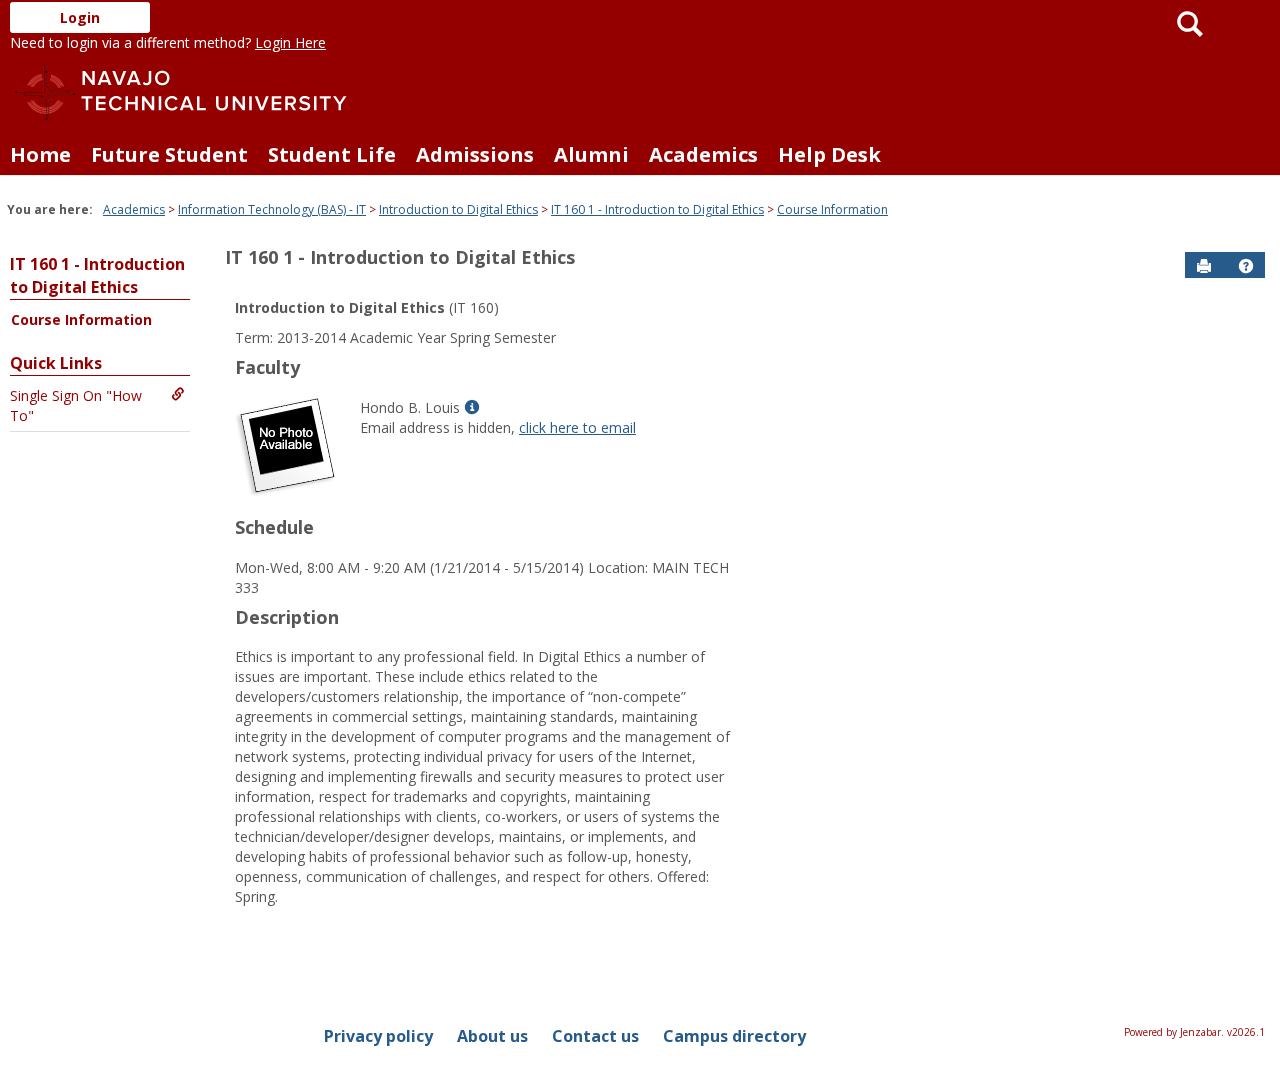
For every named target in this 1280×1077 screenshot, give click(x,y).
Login (80, 17)
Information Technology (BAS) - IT (272, 209)
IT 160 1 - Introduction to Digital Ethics (657, 209)
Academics (703, 154)
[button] (1246, 266)
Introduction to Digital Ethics (458, 209)
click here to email (577, 427)
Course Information (832, 209)
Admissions (475, 154)
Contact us (595, 1036)
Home (40, 154)
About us (492, 1036)
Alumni (591, 154)
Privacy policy (378, 1036)
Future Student (169, 154)
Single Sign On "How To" (76, 405)
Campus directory (734, 1036)
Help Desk (829, 154)
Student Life (332, 154)
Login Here (290, 42)
